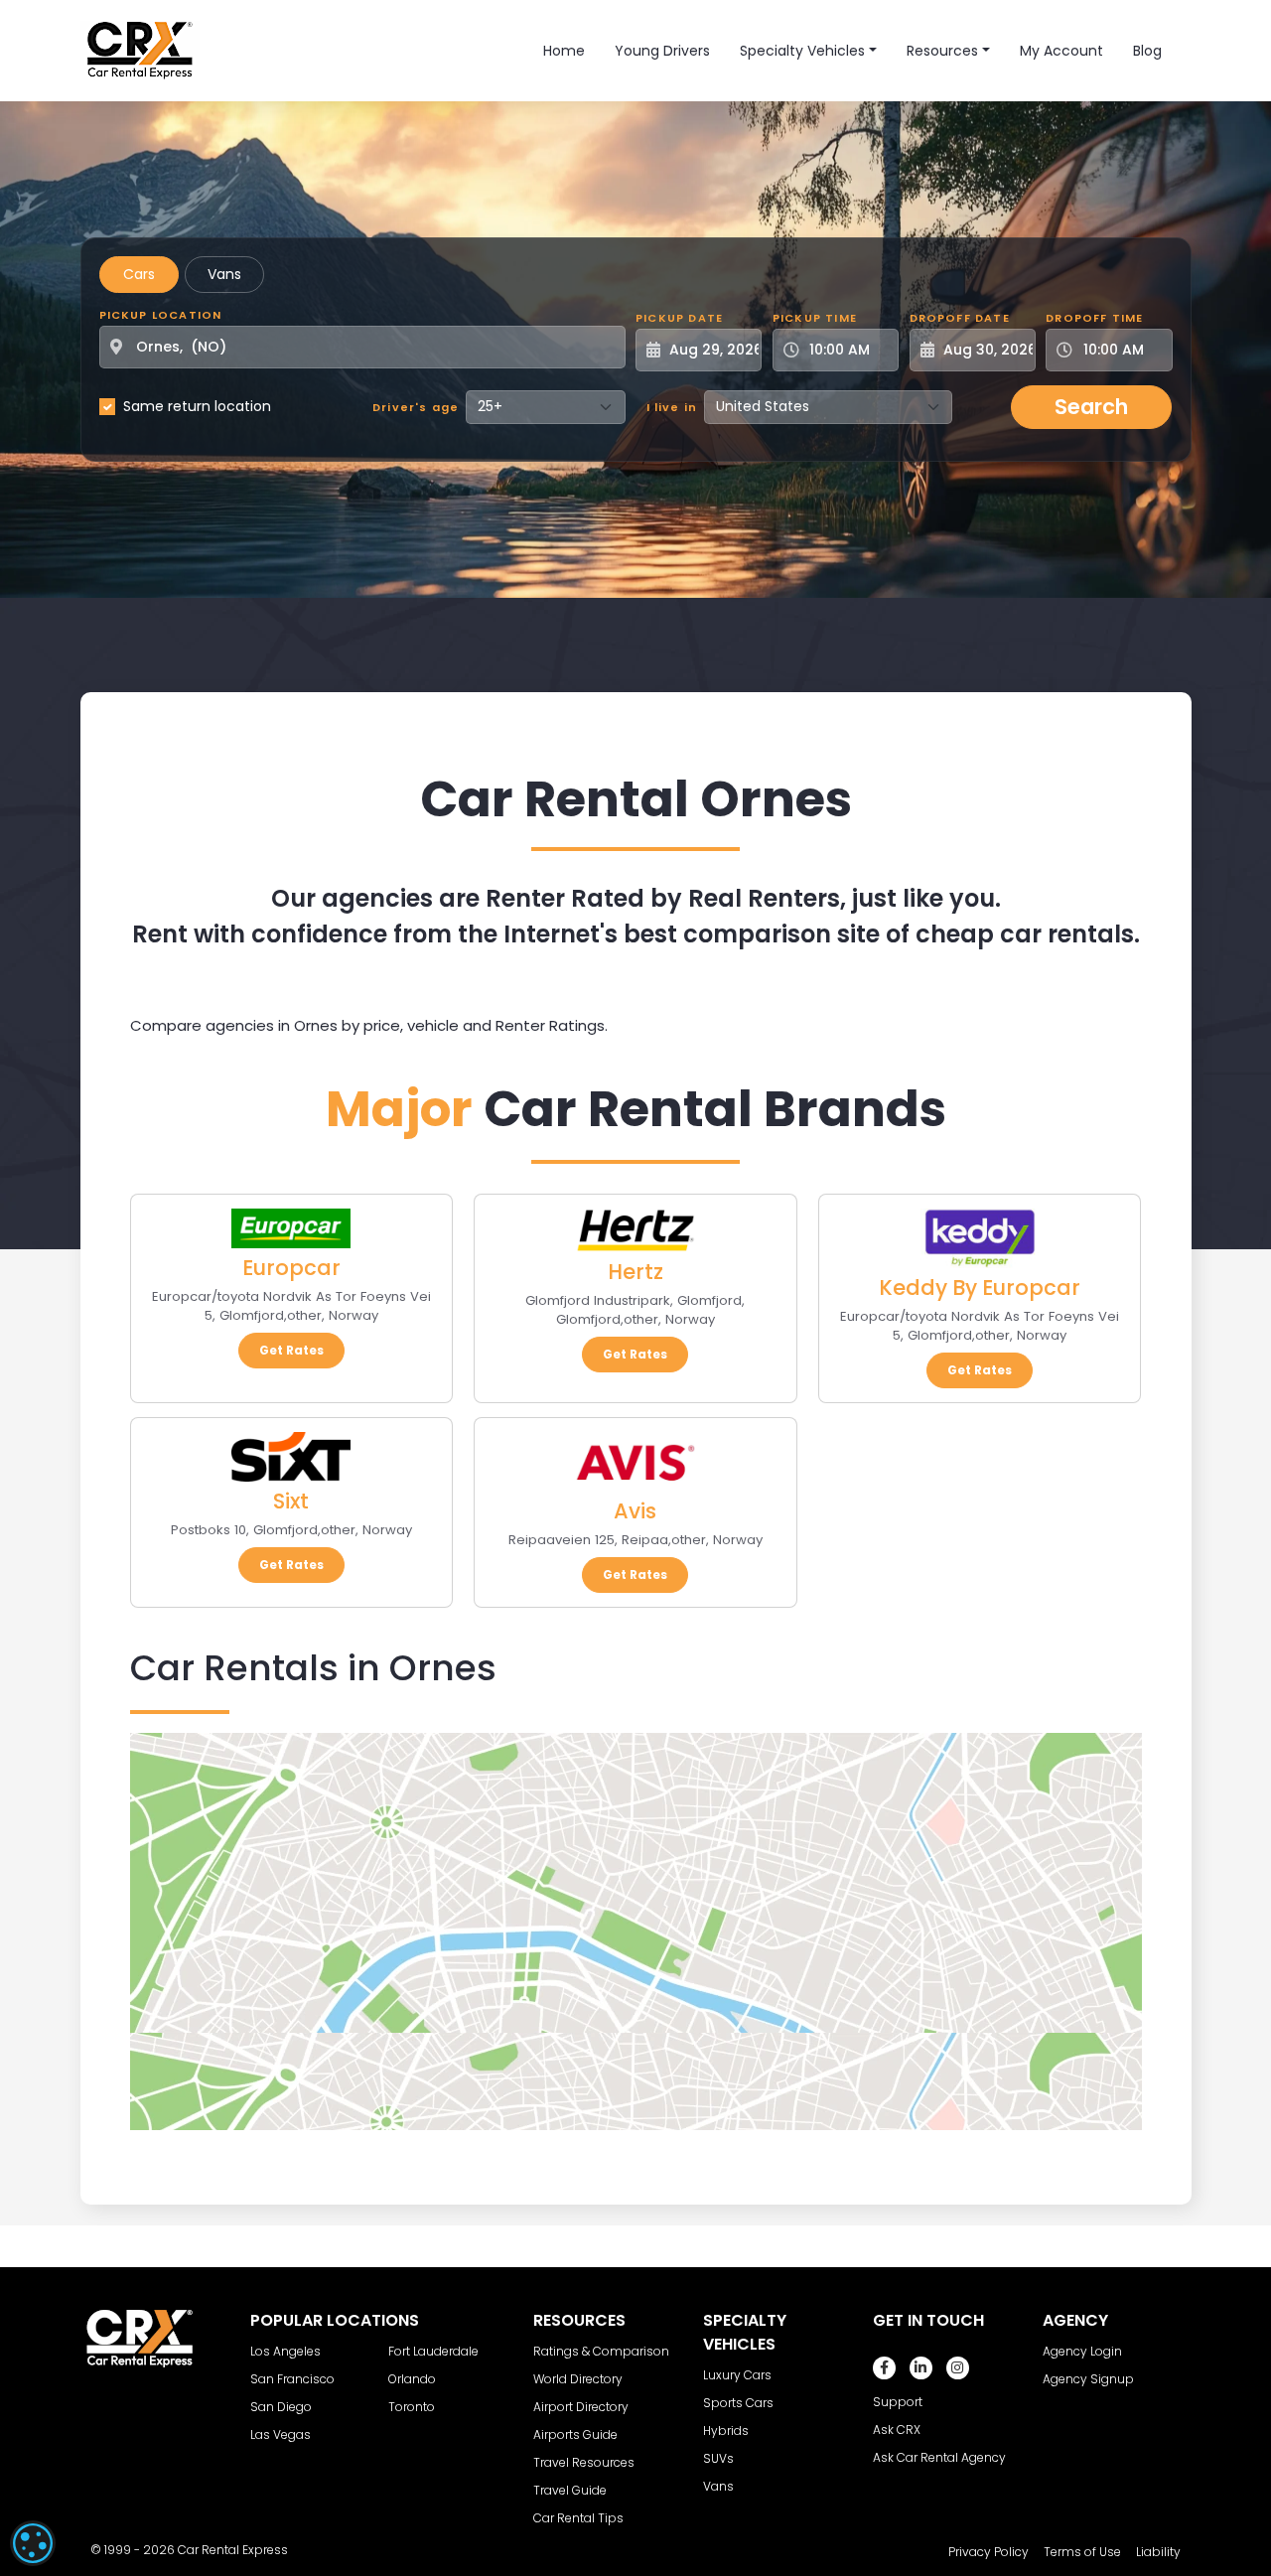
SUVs (718, 2458)
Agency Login (1082, 2351)
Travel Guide (570, 2490)
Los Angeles (285, 2351)
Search (1091, 407)
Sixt (291, 1501)
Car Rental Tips (578, 2518)
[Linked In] (921, 2368)
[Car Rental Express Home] (140, 50)
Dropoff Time (1094, 318)
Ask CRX (897, 2430)
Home (564, 51)
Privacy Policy (989, 2552)
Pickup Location (161, 315)
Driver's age (416, 407)
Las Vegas (281, 2434)
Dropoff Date (960, 318)
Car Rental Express (233, 2550)
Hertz (635, 1272)
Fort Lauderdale (433, 2351)
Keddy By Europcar (980, 1288)
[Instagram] (958, 2368)
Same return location (197, 406)
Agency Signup (1088, 2379)
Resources (942, 51)
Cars (139, 274)
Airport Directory (581, 2407)
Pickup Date (679, 318)
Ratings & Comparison (601, 2351)
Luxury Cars (737, 2375)
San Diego (281, 2407)
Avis (635, 1511)
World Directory (578, 2379)
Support (898, 2402)
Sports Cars (738, 2403)
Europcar (291, 1268)
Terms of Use (1082, 2552)
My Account (1061, 51)
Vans (224, 274)
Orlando (412, 2379)
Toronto (412, 2407)
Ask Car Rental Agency (939, 2457)
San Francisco (292, 2379)
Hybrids (726, 2431)
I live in (672, 407)
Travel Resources (584, 2462)
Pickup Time (815, 318)
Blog (1147, 51)
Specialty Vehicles (802, 51)
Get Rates (291, 1350)
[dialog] (33, 2543)
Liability (1158, 2552)
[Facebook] (884, 2368)
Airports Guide (575, 2434)
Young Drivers (662, 51)
